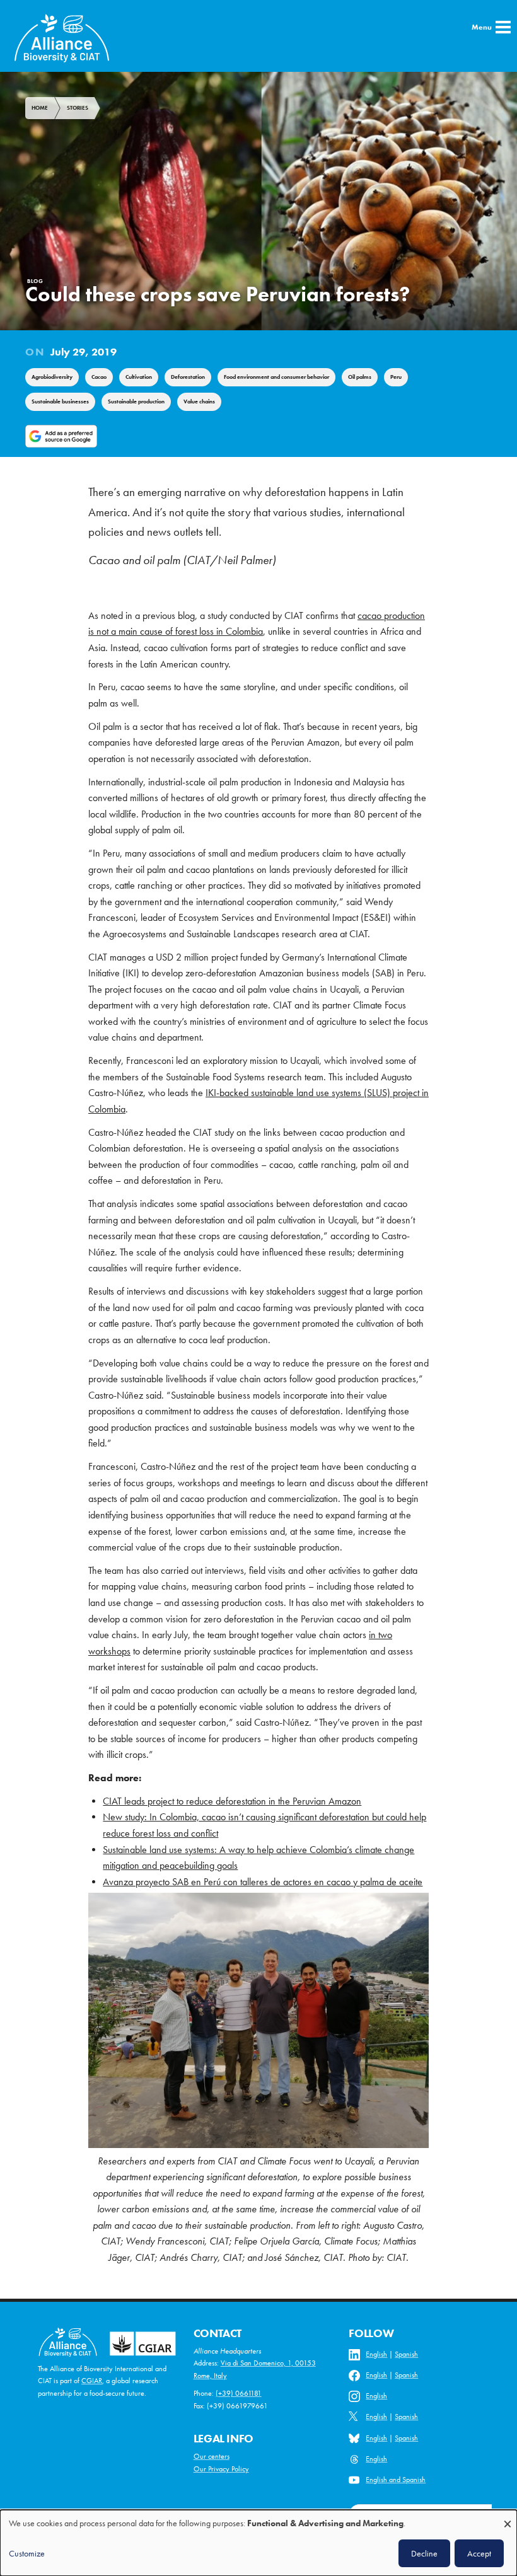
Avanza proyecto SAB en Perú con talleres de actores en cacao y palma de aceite (263, 1882)
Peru (396, 377)
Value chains (199, 401)
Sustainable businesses (60, 401)
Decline (424, 2553)
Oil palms (360, 377)
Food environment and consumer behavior (276, 377)
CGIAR (92, 2381)
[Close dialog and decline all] (508, 2518)
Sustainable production (136, 401)
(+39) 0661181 (239, 2393)
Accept (479, 2553)
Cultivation (139, 377)
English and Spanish (396, 2480)
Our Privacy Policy (221, 2469)
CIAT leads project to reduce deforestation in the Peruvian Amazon (232, 1801)
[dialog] (258, 2543)
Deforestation (188, 377)
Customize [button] (27, 2553)
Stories (78, 108)
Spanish (406, 2354)
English (376, 2354)
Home (40, 108)
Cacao (99, 377)
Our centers (212, 2456)
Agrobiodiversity (52, 377)
